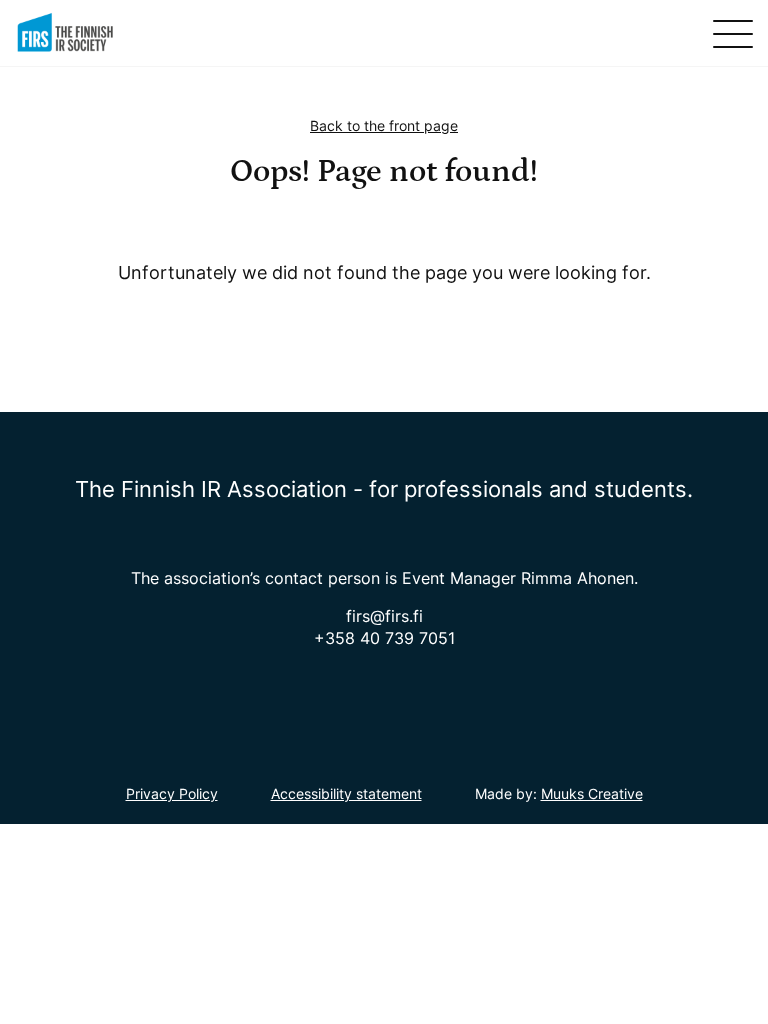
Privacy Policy (172, 793)
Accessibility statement (346, 793)
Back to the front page (384, 125)
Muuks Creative (592, 793)
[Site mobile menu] (733, 34)
